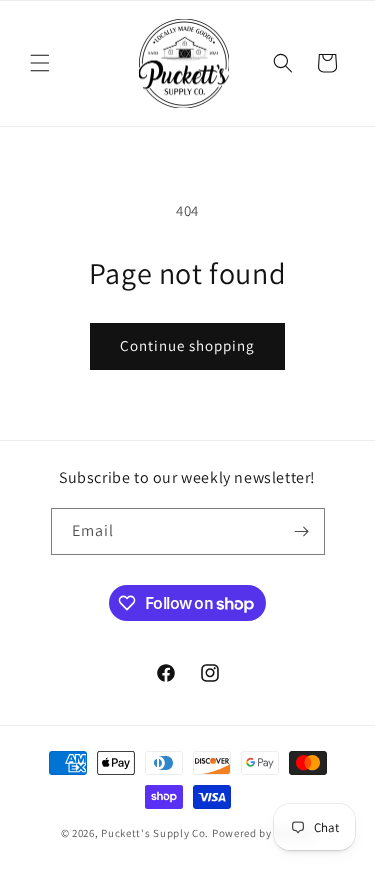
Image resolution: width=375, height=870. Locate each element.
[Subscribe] (302, 531)
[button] (40, 63)
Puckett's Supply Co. (155, 833)
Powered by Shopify (263, 833)
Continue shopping (187, 345)
